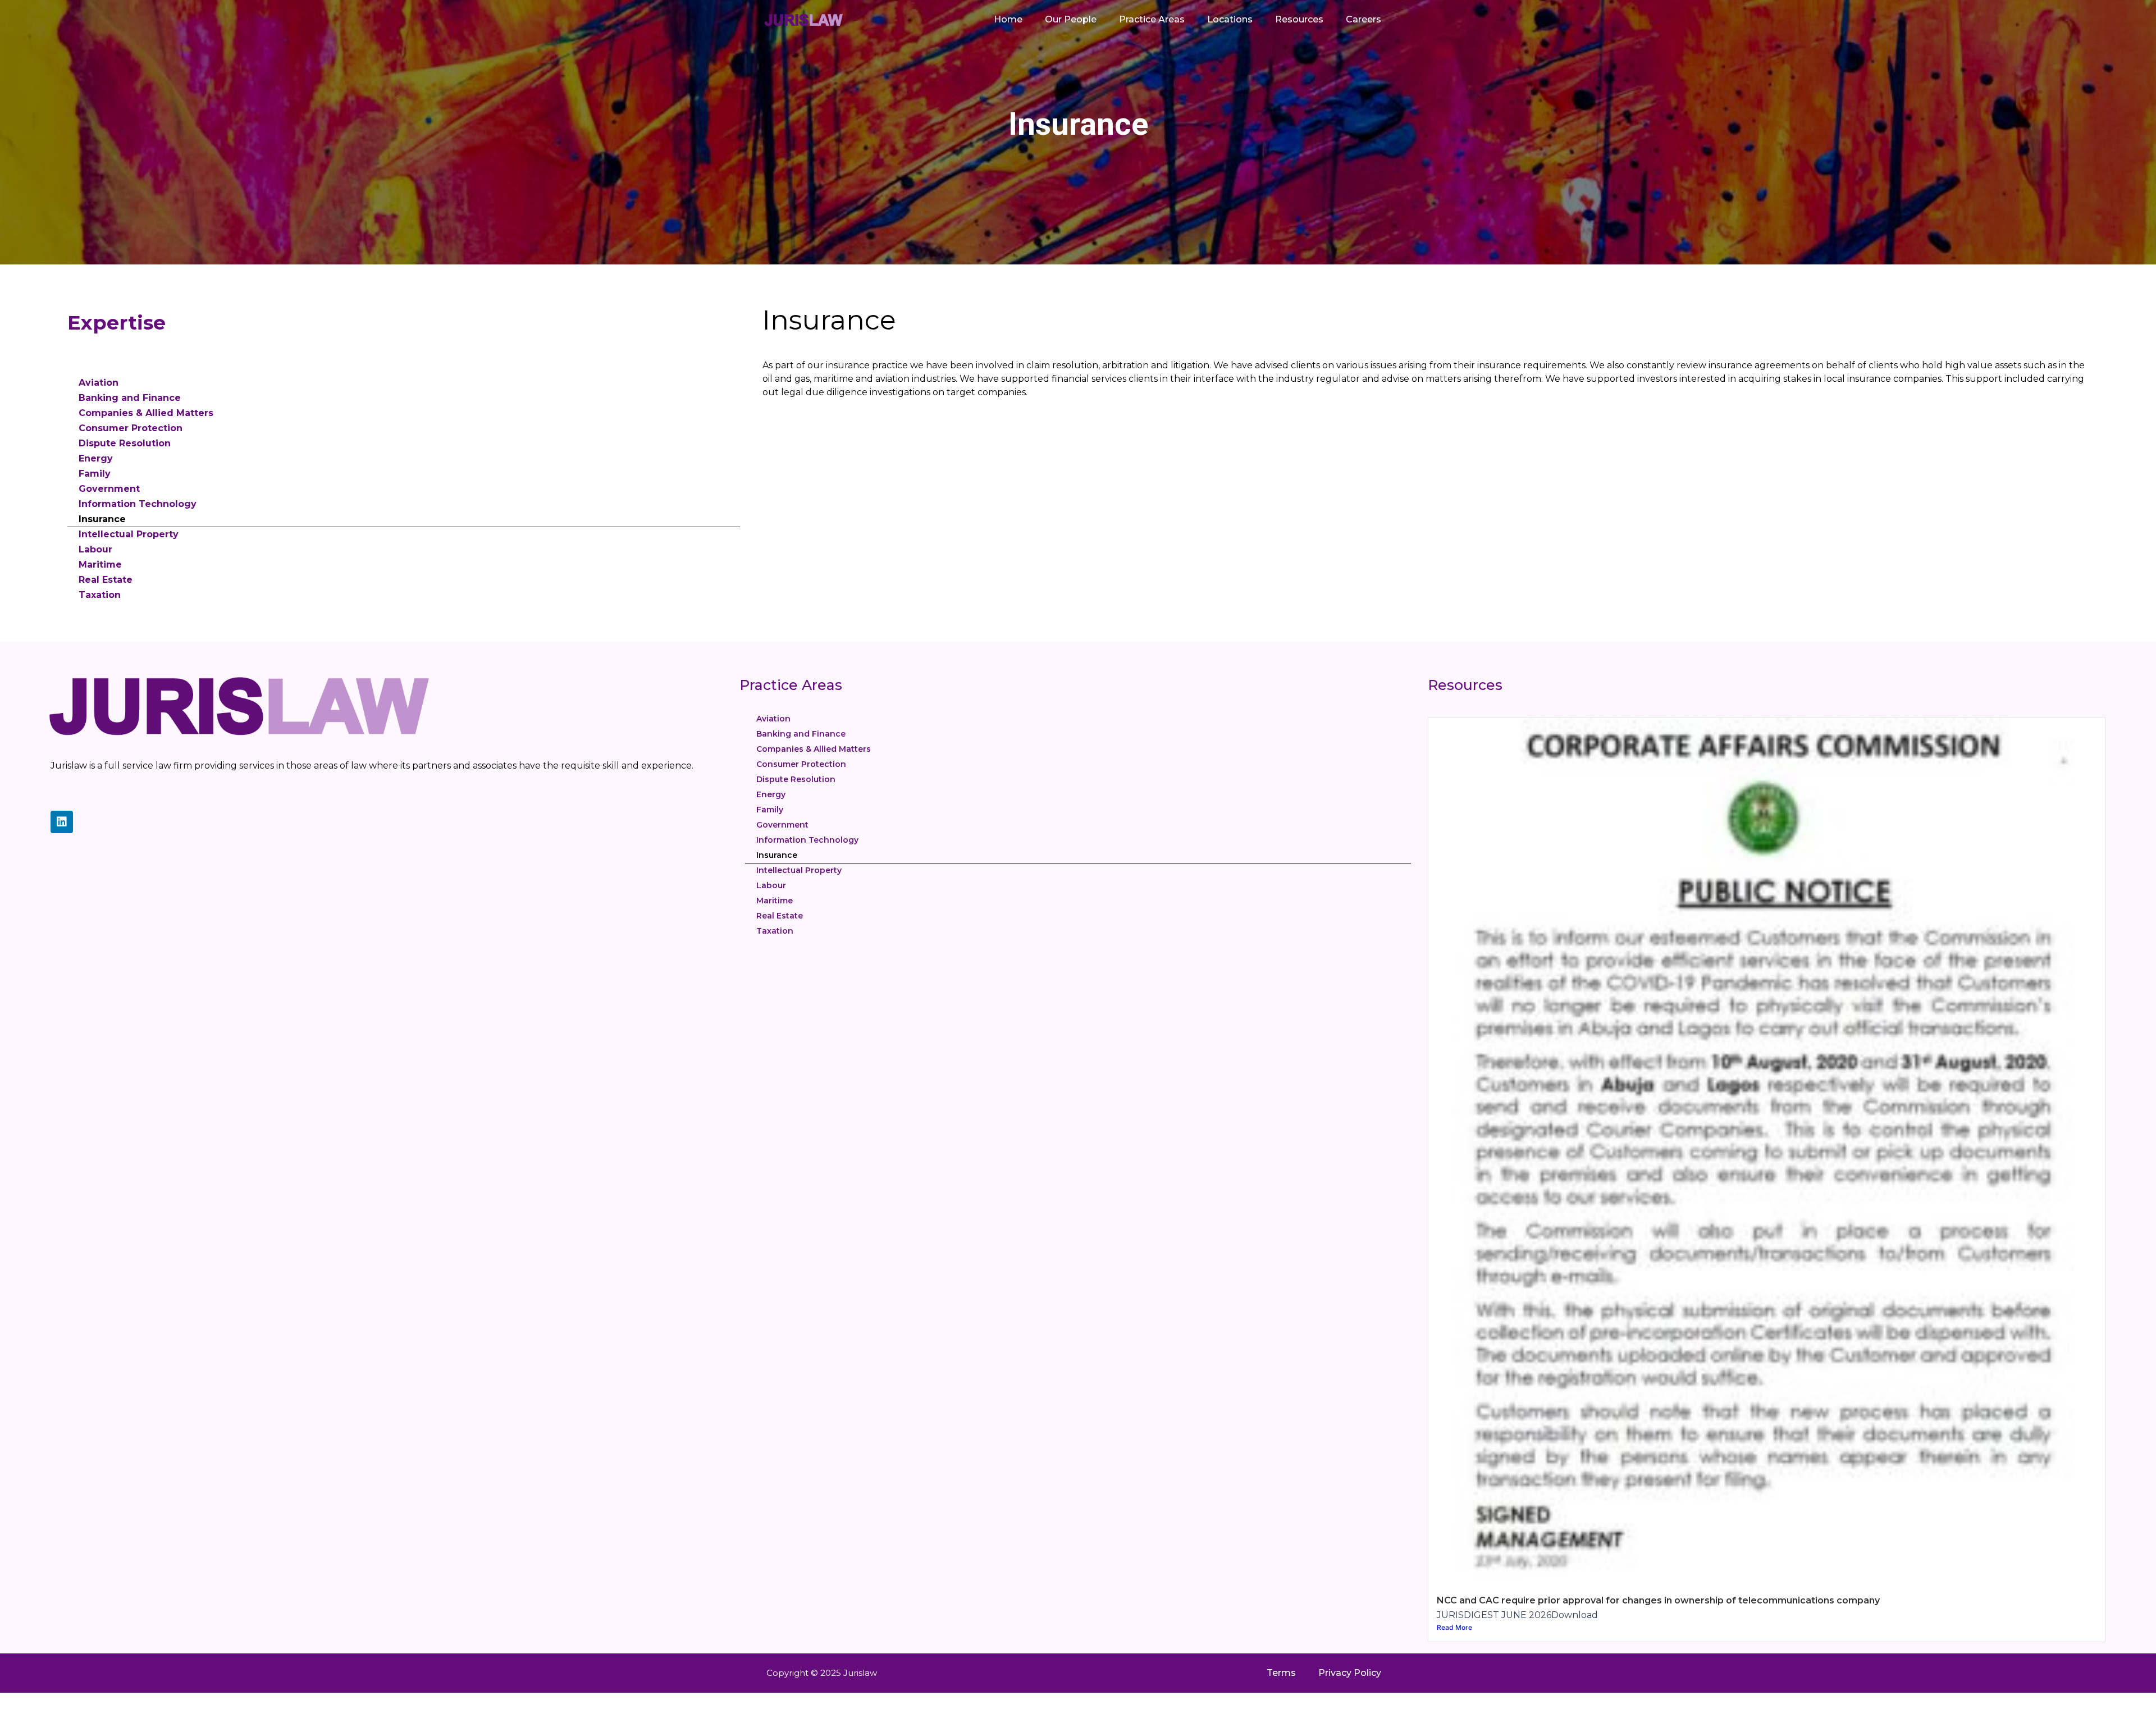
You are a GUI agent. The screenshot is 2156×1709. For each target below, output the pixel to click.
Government (109, 489)
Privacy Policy (1350, 1673)
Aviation (99, 383)
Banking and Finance (130, 398)
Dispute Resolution (125, 443)
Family (95, 474)
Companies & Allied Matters (146, 413)
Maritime (100, 565)
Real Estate (106, 580)
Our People (1071, 19)
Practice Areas (1152, 19)
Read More (1454, 1627)
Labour (95, 549)
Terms (1281, 1673)
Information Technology (138, 504)
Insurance (102, 519)
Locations (1230, 19)
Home (1008, 19)
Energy (96, 458)
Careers (1364, 19)
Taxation (100, 595)
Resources (1299, 19)
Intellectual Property (129, 534)
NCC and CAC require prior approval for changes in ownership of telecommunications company (1658, 1600)
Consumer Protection (131, 428)
